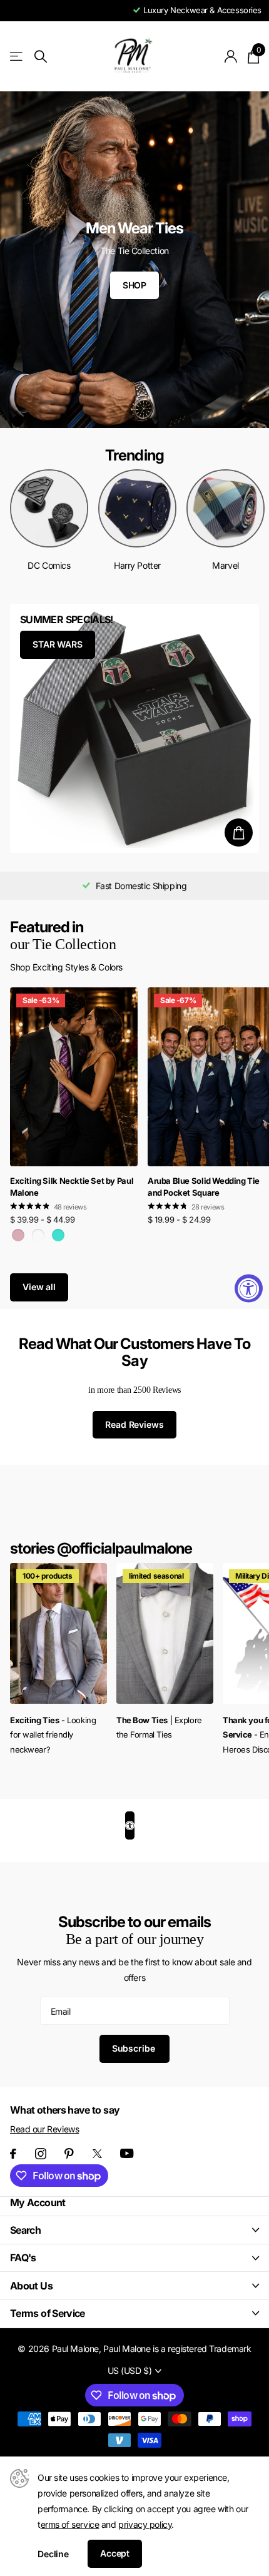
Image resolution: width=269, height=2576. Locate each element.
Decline (53, 2554)
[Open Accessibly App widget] (130, 1825)
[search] (41, 57)
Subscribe (135, 2048)
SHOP (134, 285)
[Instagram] (41, 2154)
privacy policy (145, 2524)
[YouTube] (127, 2153)
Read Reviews (134, 1424)
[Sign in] (231, 56)
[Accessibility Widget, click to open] (249, 1288)
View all (39, 1287)
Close (134, 2230)
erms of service (70, 2524)
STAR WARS (58, 644)
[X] (97, 2154)
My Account (38, 2202)
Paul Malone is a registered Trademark (177, 2349)
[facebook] (13, 2154)
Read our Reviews (44, 2129)
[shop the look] (239, 832)
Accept (115, 2553)
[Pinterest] (69, 2154)
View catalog (17, 57)
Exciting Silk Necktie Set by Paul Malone (72, 1187)
